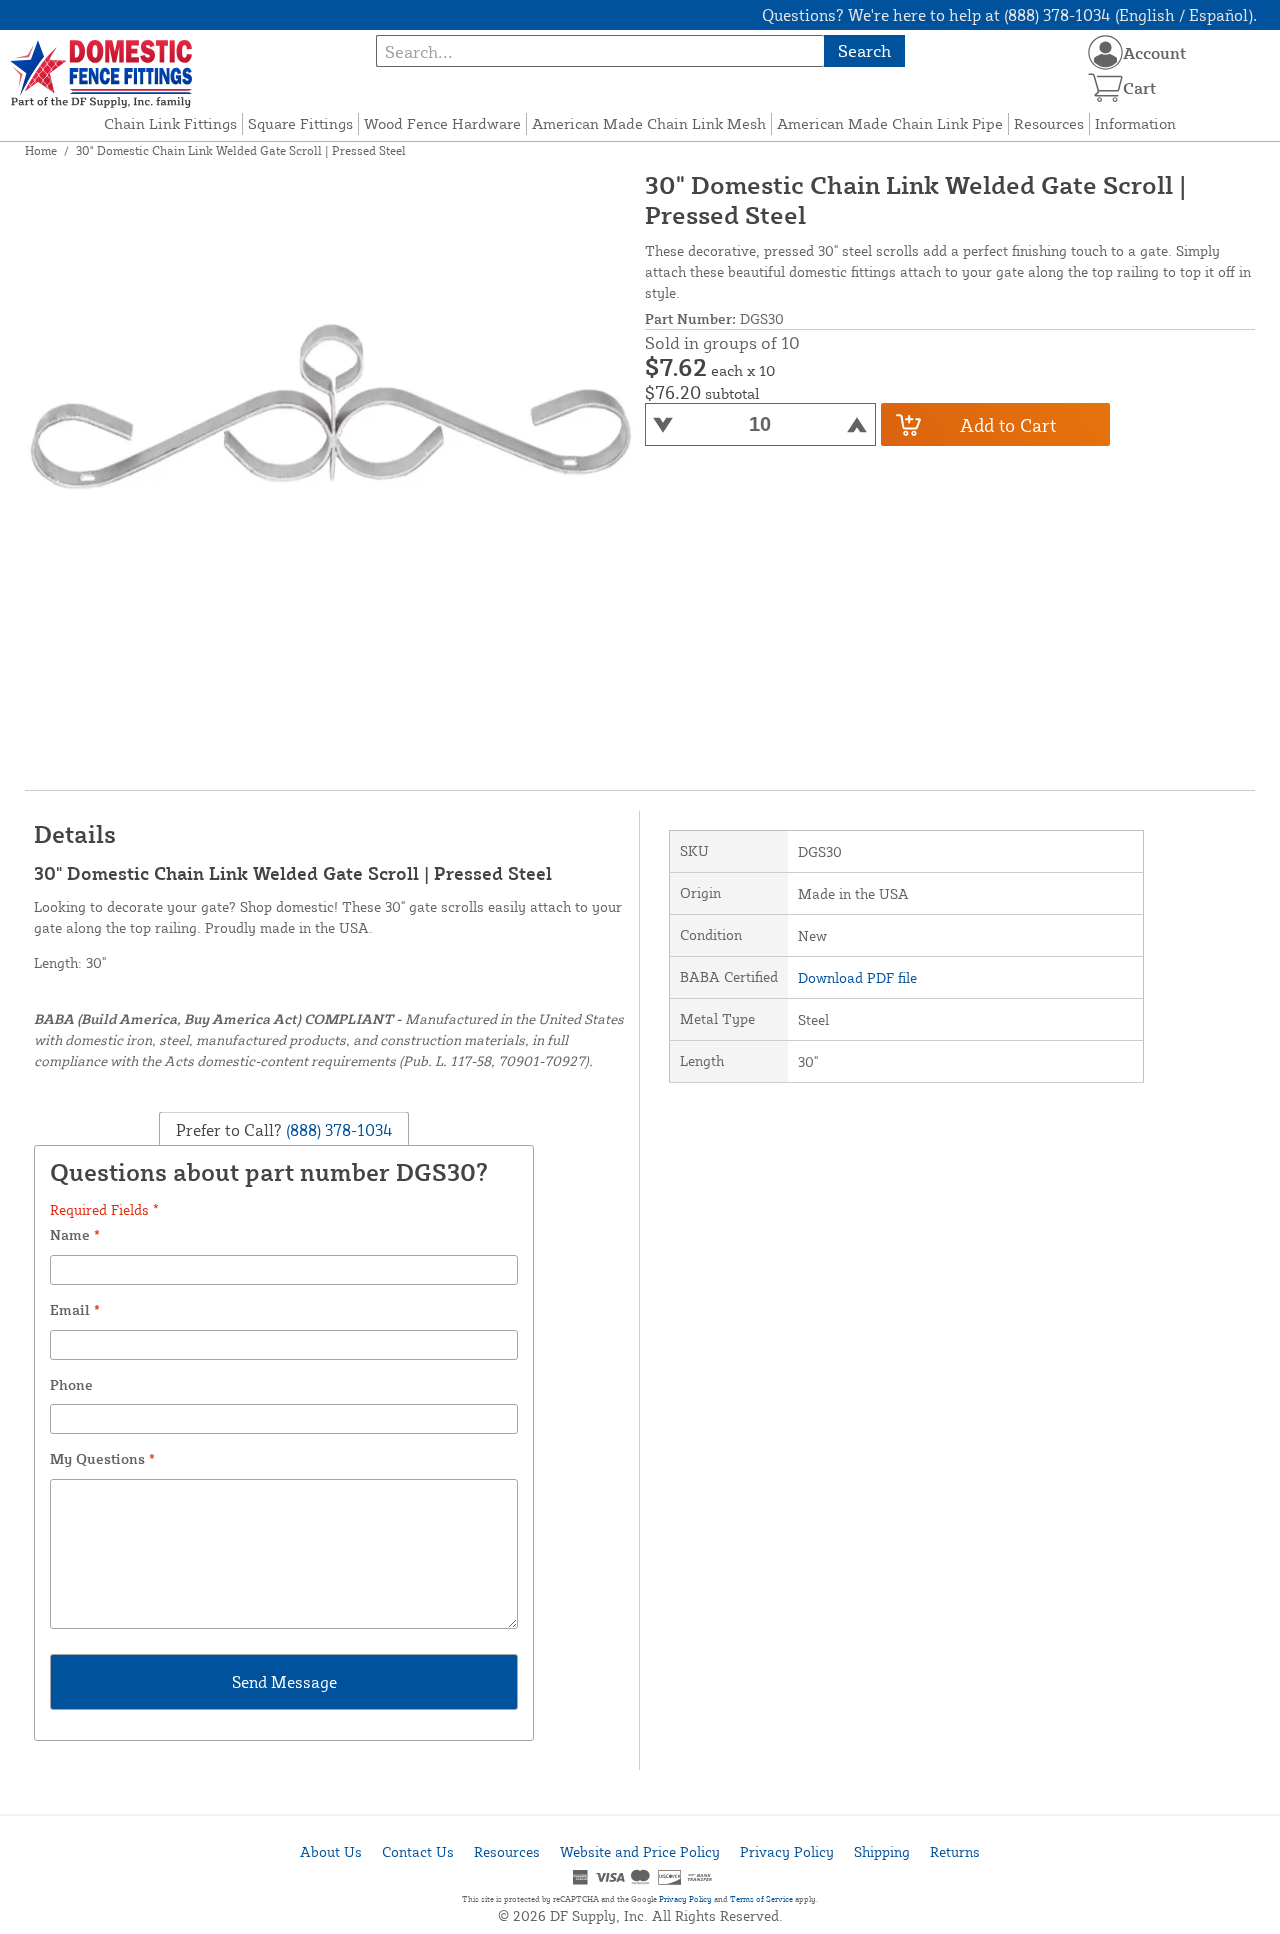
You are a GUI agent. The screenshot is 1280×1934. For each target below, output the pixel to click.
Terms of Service (761, 1899)
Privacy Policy (787, 1851)
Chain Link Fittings (170, 123)
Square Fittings (300, 123)
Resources (1049, 123)
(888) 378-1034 (337, 1129)
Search (864, 50)
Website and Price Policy (640, 1851)
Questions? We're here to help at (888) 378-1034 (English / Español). (1009, 15)
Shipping (882, 1851)
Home (41, 150)
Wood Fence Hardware (442, 123)
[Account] (1105, 52)
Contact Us (418, 1851)
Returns (955, 1851)
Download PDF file (857, 977)
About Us (331, 1851)
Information (1135, 123)
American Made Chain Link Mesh (649, 123)
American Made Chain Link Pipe (890, 123)
